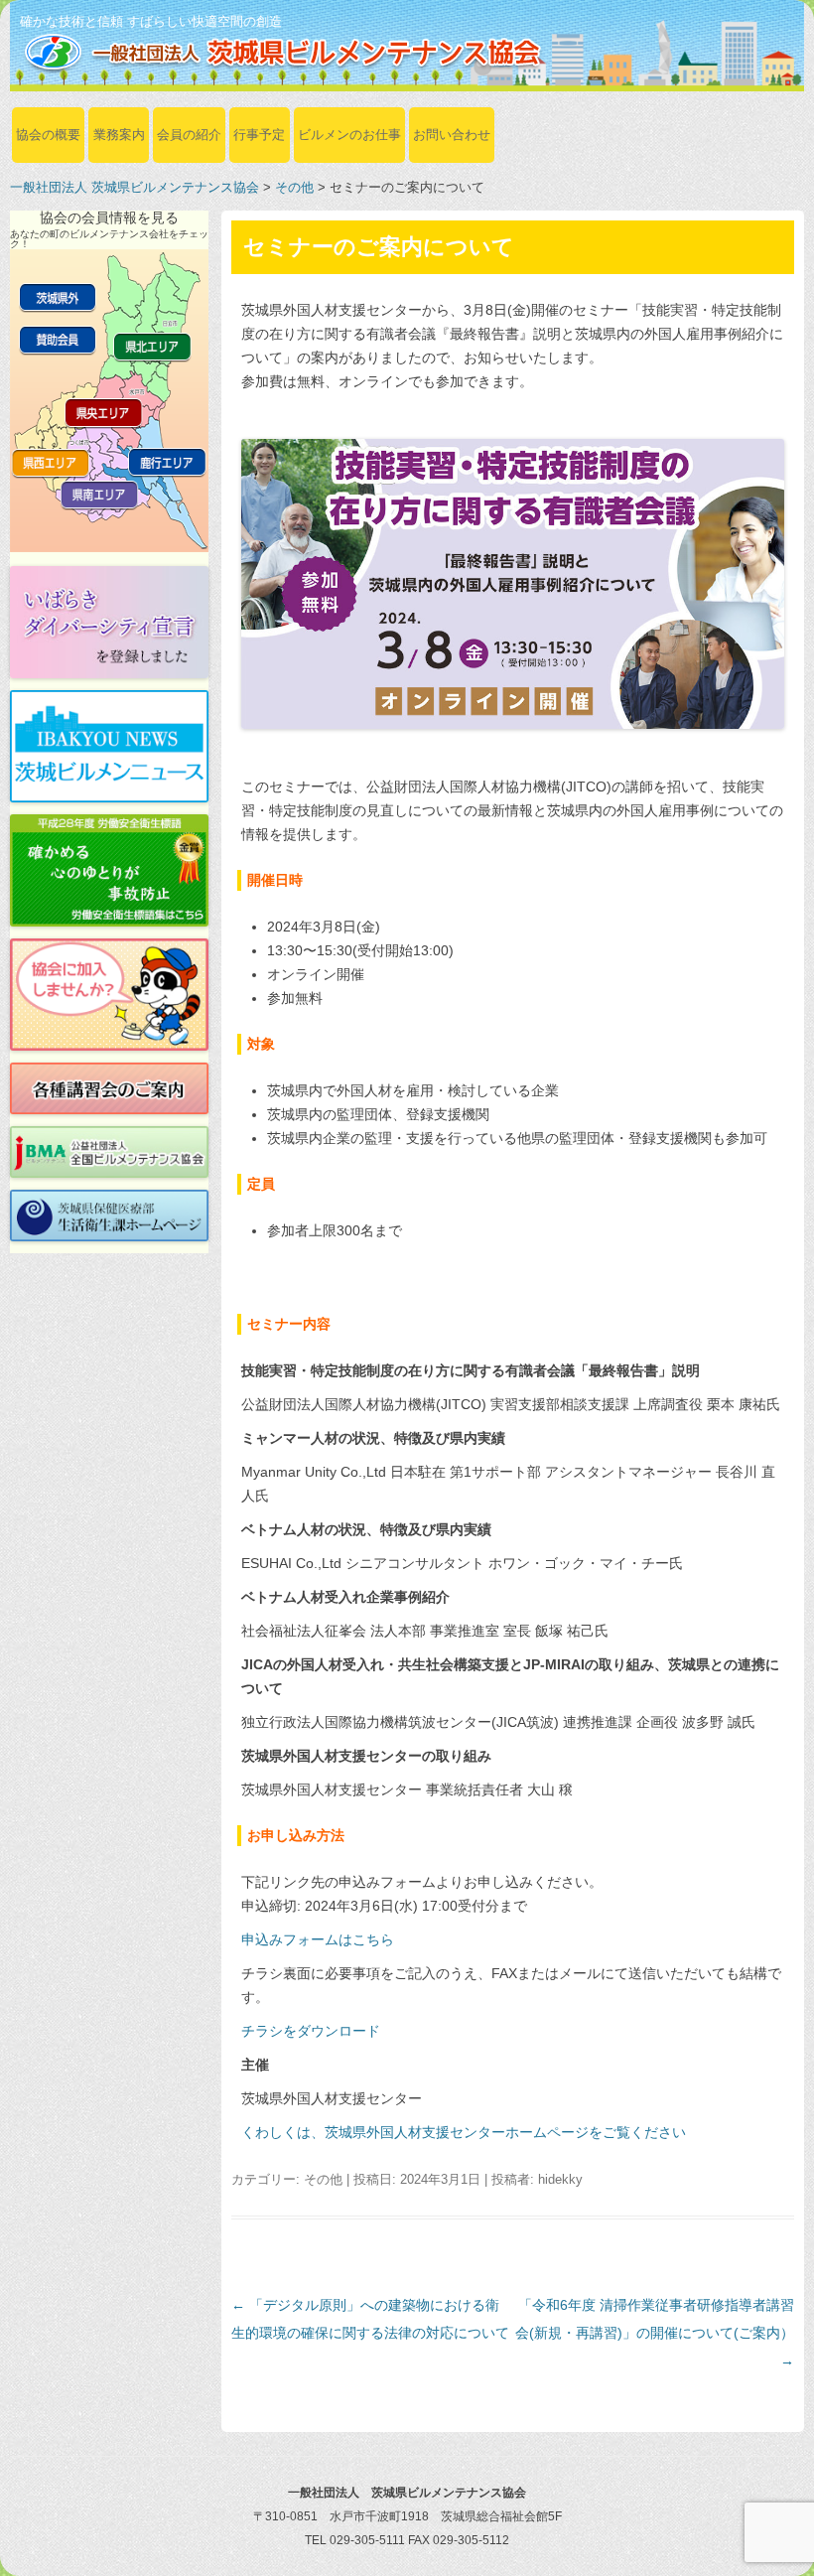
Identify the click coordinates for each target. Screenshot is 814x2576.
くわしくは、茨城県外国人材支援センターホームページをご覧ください (464, 2132)
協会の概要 (48, 135)
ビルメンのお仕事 (349, 135)
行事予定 (259, 135)
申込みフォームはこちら (318, 1939)
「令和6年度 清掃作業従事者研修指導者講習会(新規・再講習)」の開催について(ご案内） (655, 2333)
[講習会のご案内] (109, 1088)
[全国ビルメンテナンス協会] (109, 1152)
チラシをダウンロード (311, 2031)
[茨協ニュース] (109, 746)
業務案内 (119, 135)
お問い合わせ (452, 135)
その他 (294, 187)
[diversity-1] (109, 622)
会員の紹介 (189, 135)
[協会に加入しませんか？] (109, 995)
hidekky (560, 2179)
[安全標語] (109, 870)
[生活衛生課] (109, 1216)
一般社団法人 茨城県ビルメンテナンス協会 (135, 187)
